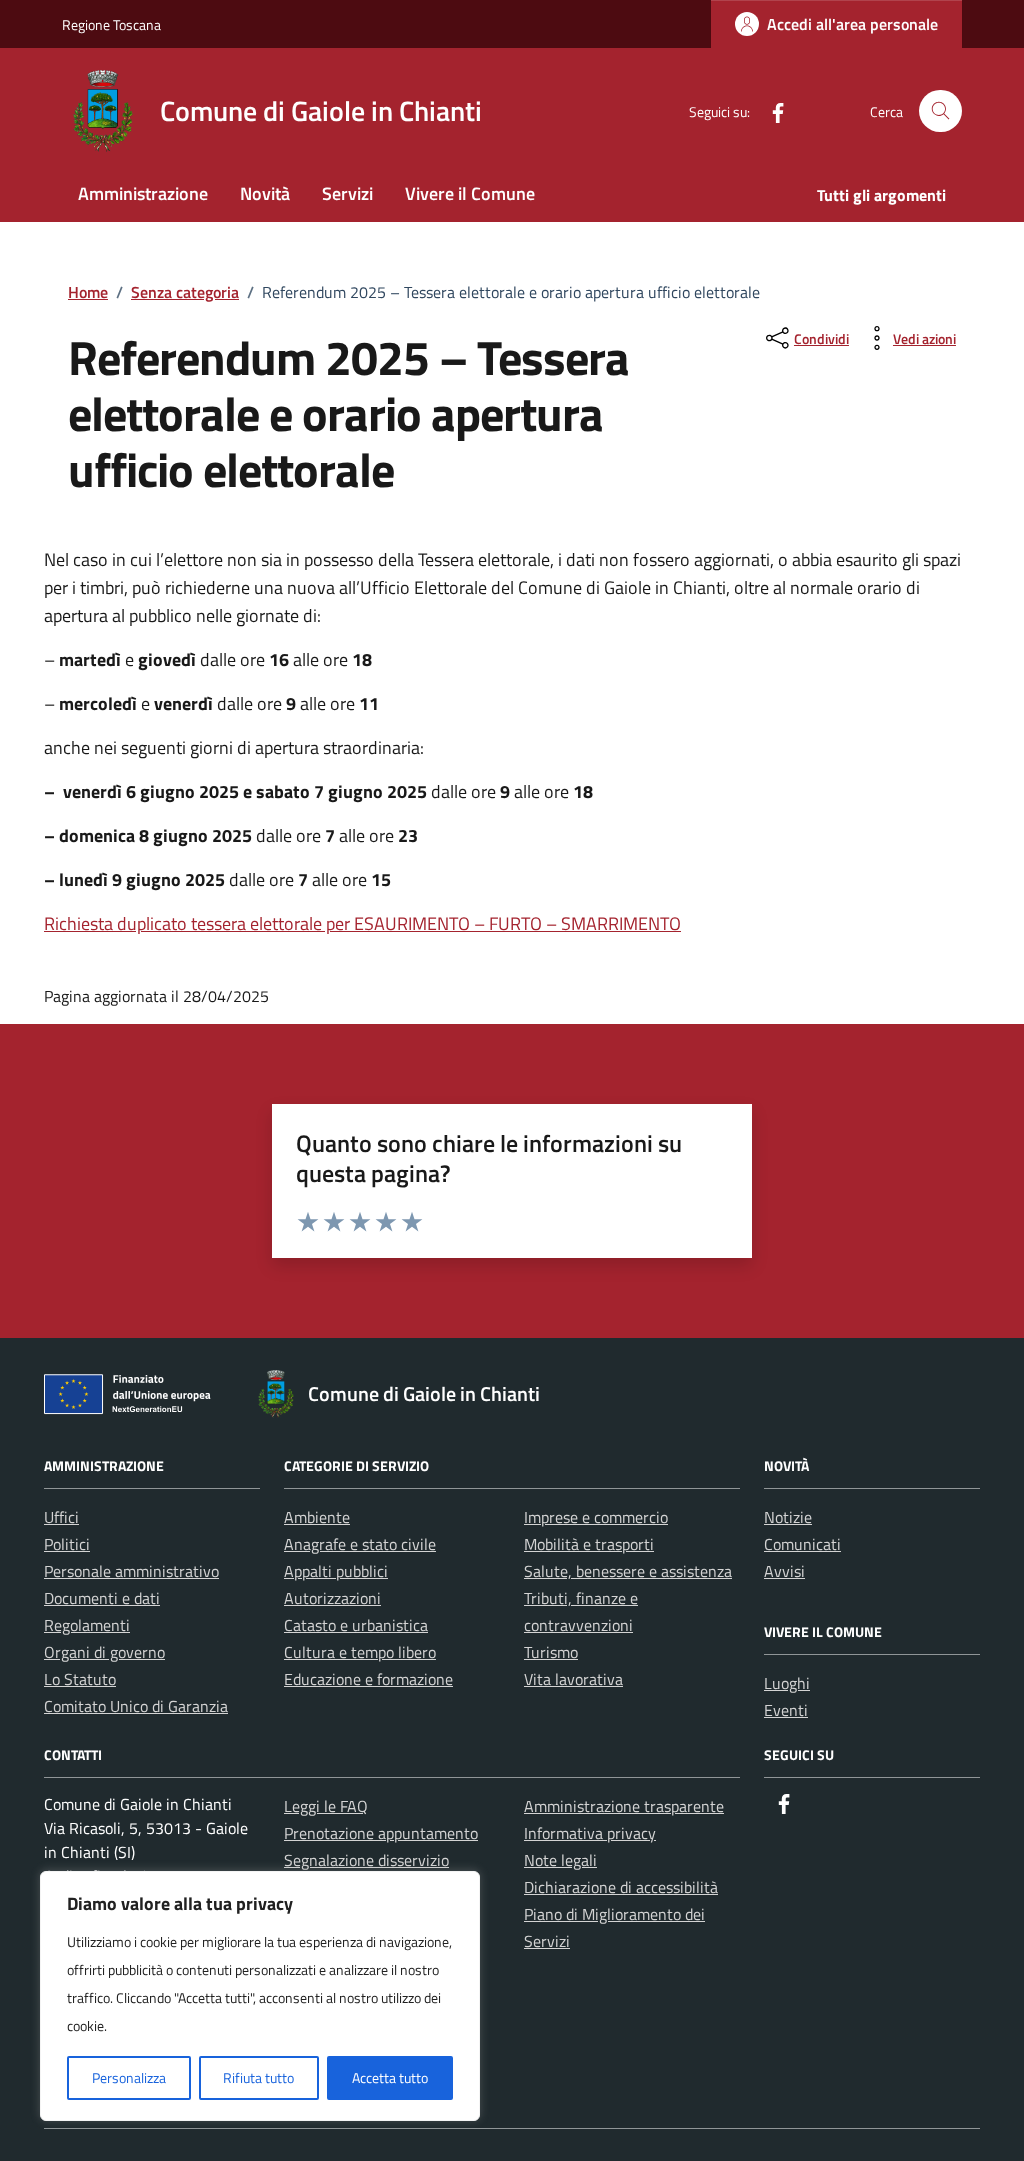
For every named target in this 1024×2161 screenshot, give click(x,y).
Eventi (786, 1710)
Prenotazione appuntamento (381, 1833)
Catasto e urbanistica (356, 1625)
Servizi (347, 193)
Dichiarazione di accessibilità (621, 1887)
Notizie (788, 1517)
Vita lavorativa (573, 1679)
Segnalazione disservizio (366, 1860)
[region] (260, 1996)
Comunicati (802, 1544)
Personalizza (129, 2077)
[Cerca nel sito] (940, 111)
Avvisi (784, 1571)
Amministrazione (143, 193)
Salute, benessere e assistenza (628, 1571)
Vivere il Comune (470, 193)
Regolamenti (87, 1625)
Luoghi (787, 1683)
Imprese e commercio (596, 1517)
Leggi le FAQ (326, 1806)
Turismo (551, 1652)
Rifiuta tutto (258, 2077)
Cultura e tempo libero (360, 1652)
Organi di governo (104, 1652)
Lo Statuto (80, 1679)
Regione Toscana (111, 24)
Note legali (560, 1860)
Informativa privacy (590, 1833)
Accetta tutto (390, 2077)
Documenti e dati (102, 1598)
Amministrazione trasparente (624, 1806)
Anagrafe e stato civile (360, 1544)
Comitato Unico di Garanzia (136, 1706)
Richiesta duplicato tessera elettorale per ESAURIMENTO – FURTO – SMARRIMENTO (362, 923)
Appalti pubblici (336, 1571)
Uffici (61, 1517)
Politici (67, 1544)
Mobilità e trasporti (589, 1544)
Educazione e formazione (368, 1679)
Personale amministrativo (131, 1571)
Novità (265, 193)
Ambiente (317, 1517)
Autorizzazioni (332, 1598)
